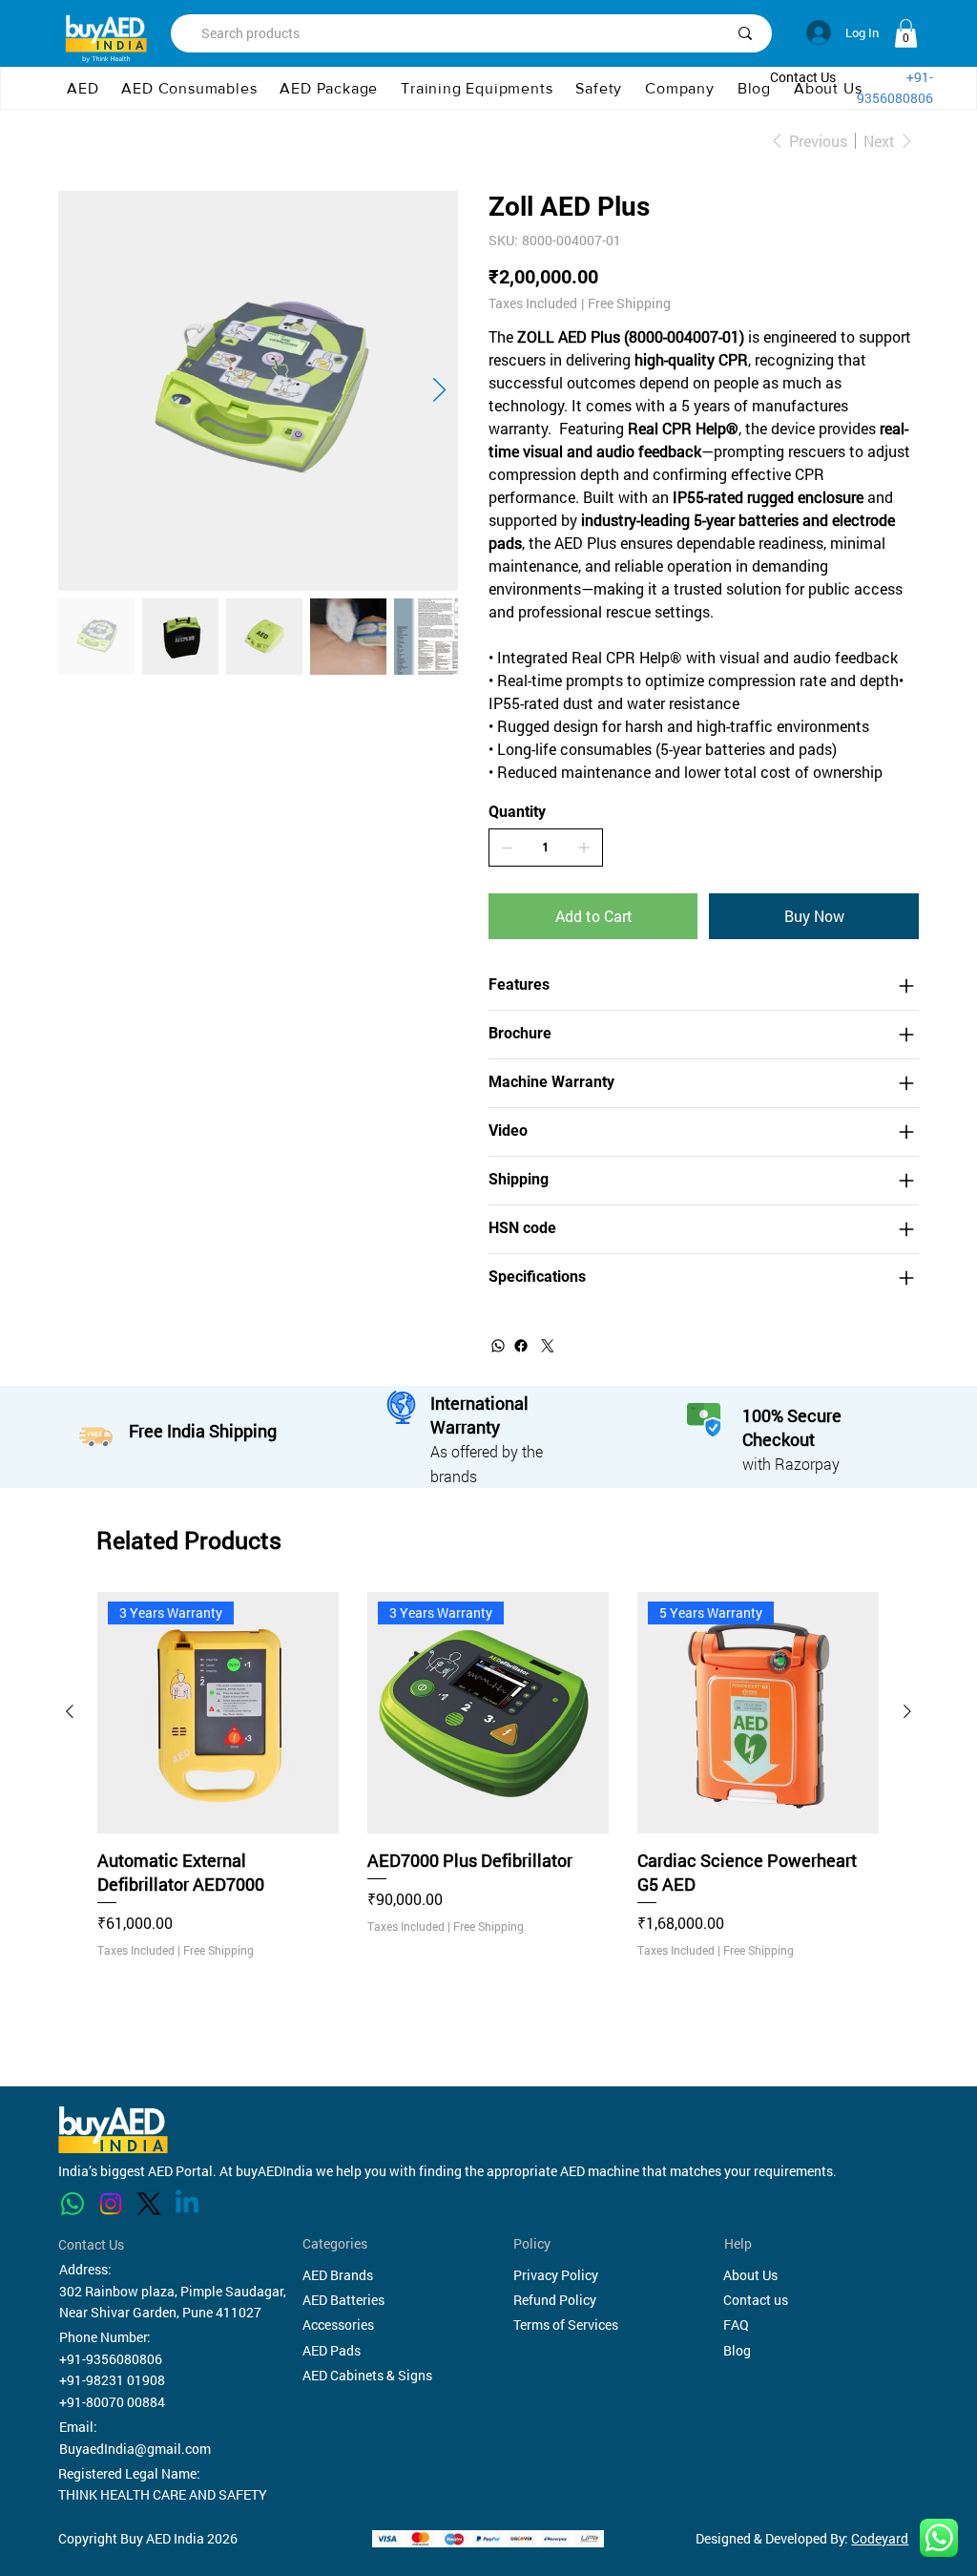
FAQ (736, 2325)
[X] (149, 2204)
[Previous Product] (70, 1711)
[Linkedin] (187, 2204)
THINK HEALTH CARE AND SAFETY (163, 2494)
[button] (680, 89)
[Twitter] (548, 1346)
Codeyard (880, 2538)
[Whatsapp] (73, 2204)
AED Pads (332, 2350)
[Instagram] (111, 2204)
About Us (750, 2275)
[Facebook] (521, 1346)
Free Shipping (218, 1950)
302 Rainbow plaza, (118, 2291)
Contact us (756, 2300)
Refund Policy (555, 2300)
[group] (488, 1812)
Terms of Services (566, 2325)
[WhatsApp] (498, 1346)
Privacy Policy (556, 2275)
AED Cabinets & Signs (367, 2375)
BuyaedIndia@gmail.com (135, 2449)
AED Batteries (343, 2300)
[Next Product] (907, 1711)
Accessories (338, 2325)
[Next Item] (439, 391)
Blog (737, 2350)
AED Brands (338, 2275)
